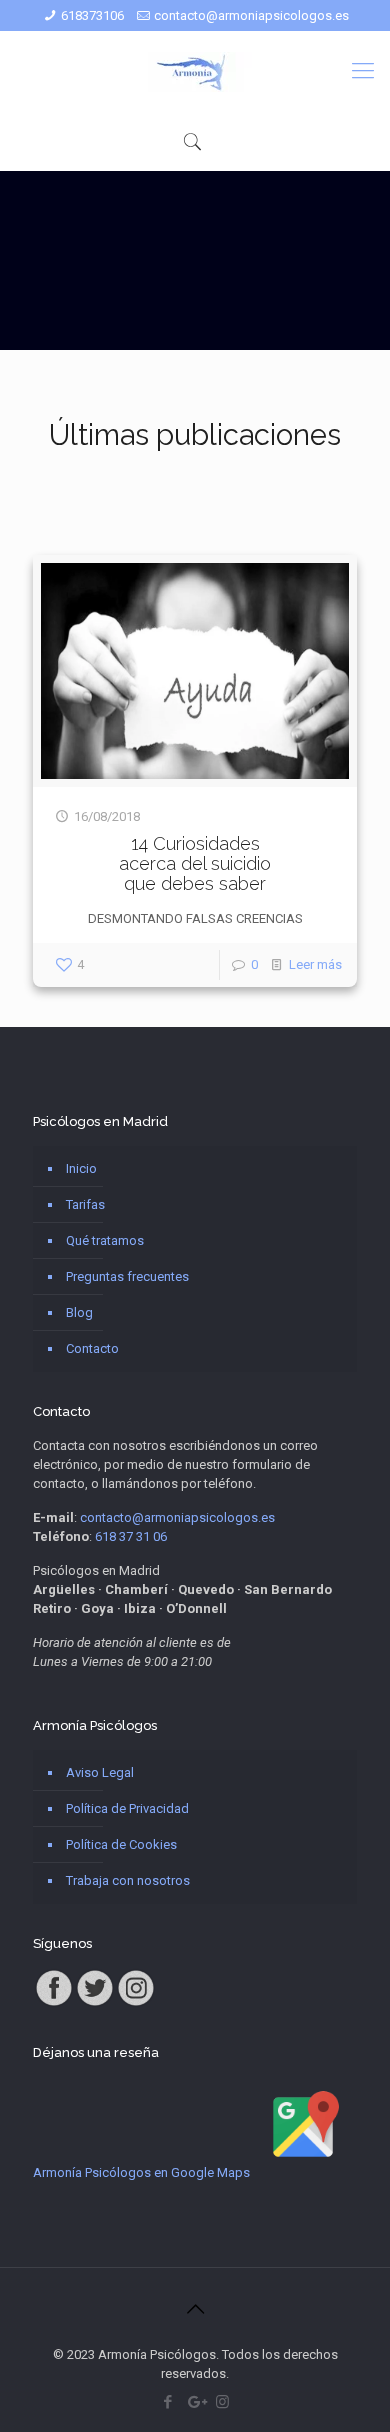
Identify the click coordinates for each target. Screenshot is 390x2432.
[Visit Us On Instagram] (135, 2003)
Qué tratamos (105, 1240)
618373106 (92, 15)
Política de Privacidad (127, 1808)
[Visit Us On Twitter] (94, 2003)
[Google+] (195, 2402)
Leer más (315, 964)
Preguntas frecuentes (127, 1276)
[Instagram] (222, 2402)
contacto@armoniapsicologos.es (251, 15)
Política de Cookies (121, 1844)
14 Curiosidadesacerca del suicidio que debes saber (195, 863)
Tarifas (85, 1204)
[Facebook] (168, 2402)
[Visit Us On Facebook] (53, 2003)
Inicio (81, 1168)
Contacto (92, 1348)
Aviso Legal (100, 1772)
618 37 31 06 (131, 1536)
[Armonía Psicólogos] (195, 71)
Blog (79, 1312)
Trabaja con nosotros (128, 1880)
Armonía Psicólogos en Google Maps (141, 2172)
